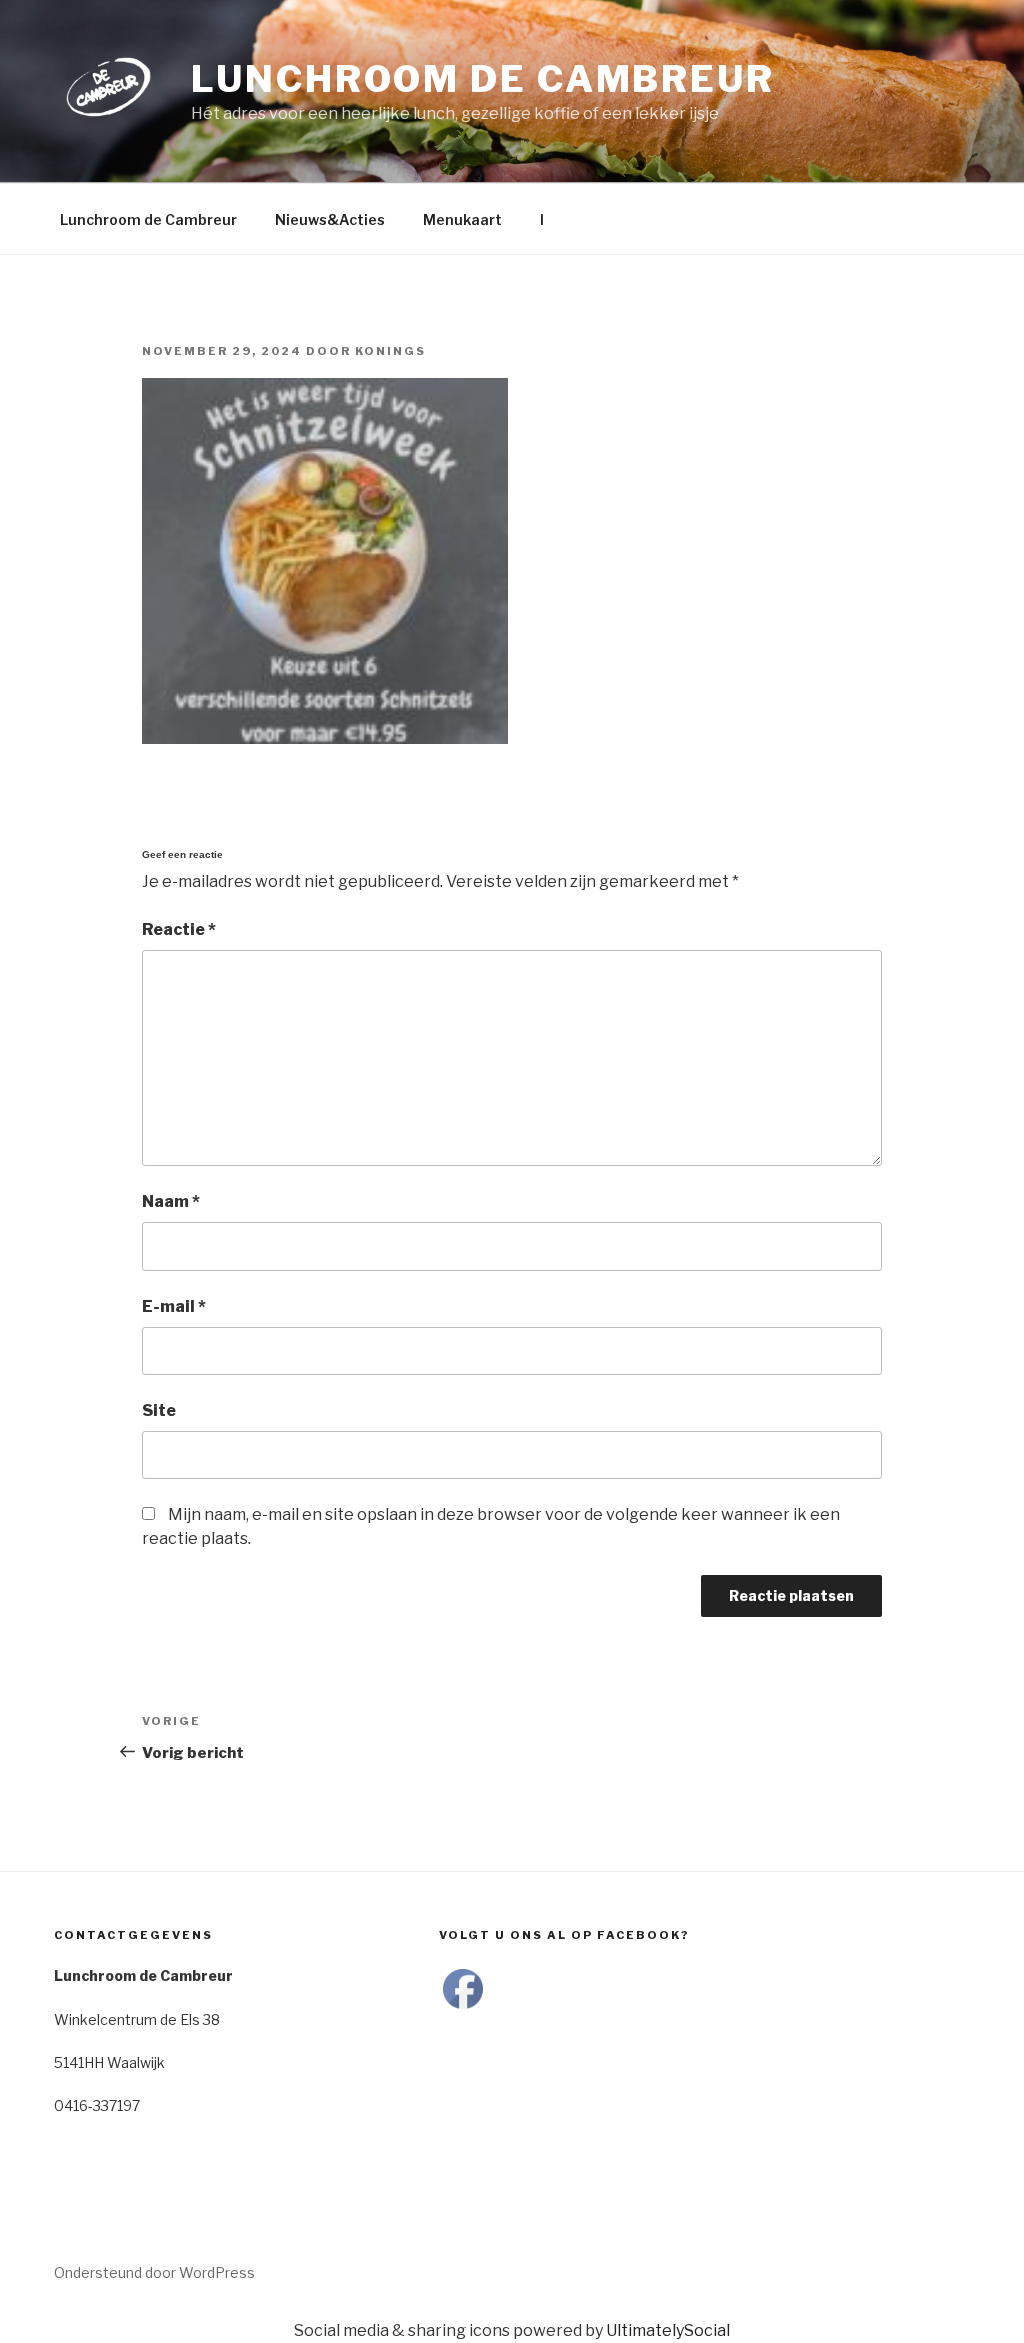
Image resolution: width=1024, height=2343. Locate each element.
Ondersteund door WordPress (154, 2272)
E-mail (174, 1306)
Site (159, 1410)
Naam (171, 1201)
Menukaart (462, 219)
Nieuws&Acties (330, 219)
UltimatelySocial (668, 2330)
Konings (390, 351)
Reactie (179, 929)
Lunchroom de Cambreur (148, 219)
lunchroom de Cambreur (482, 79)
